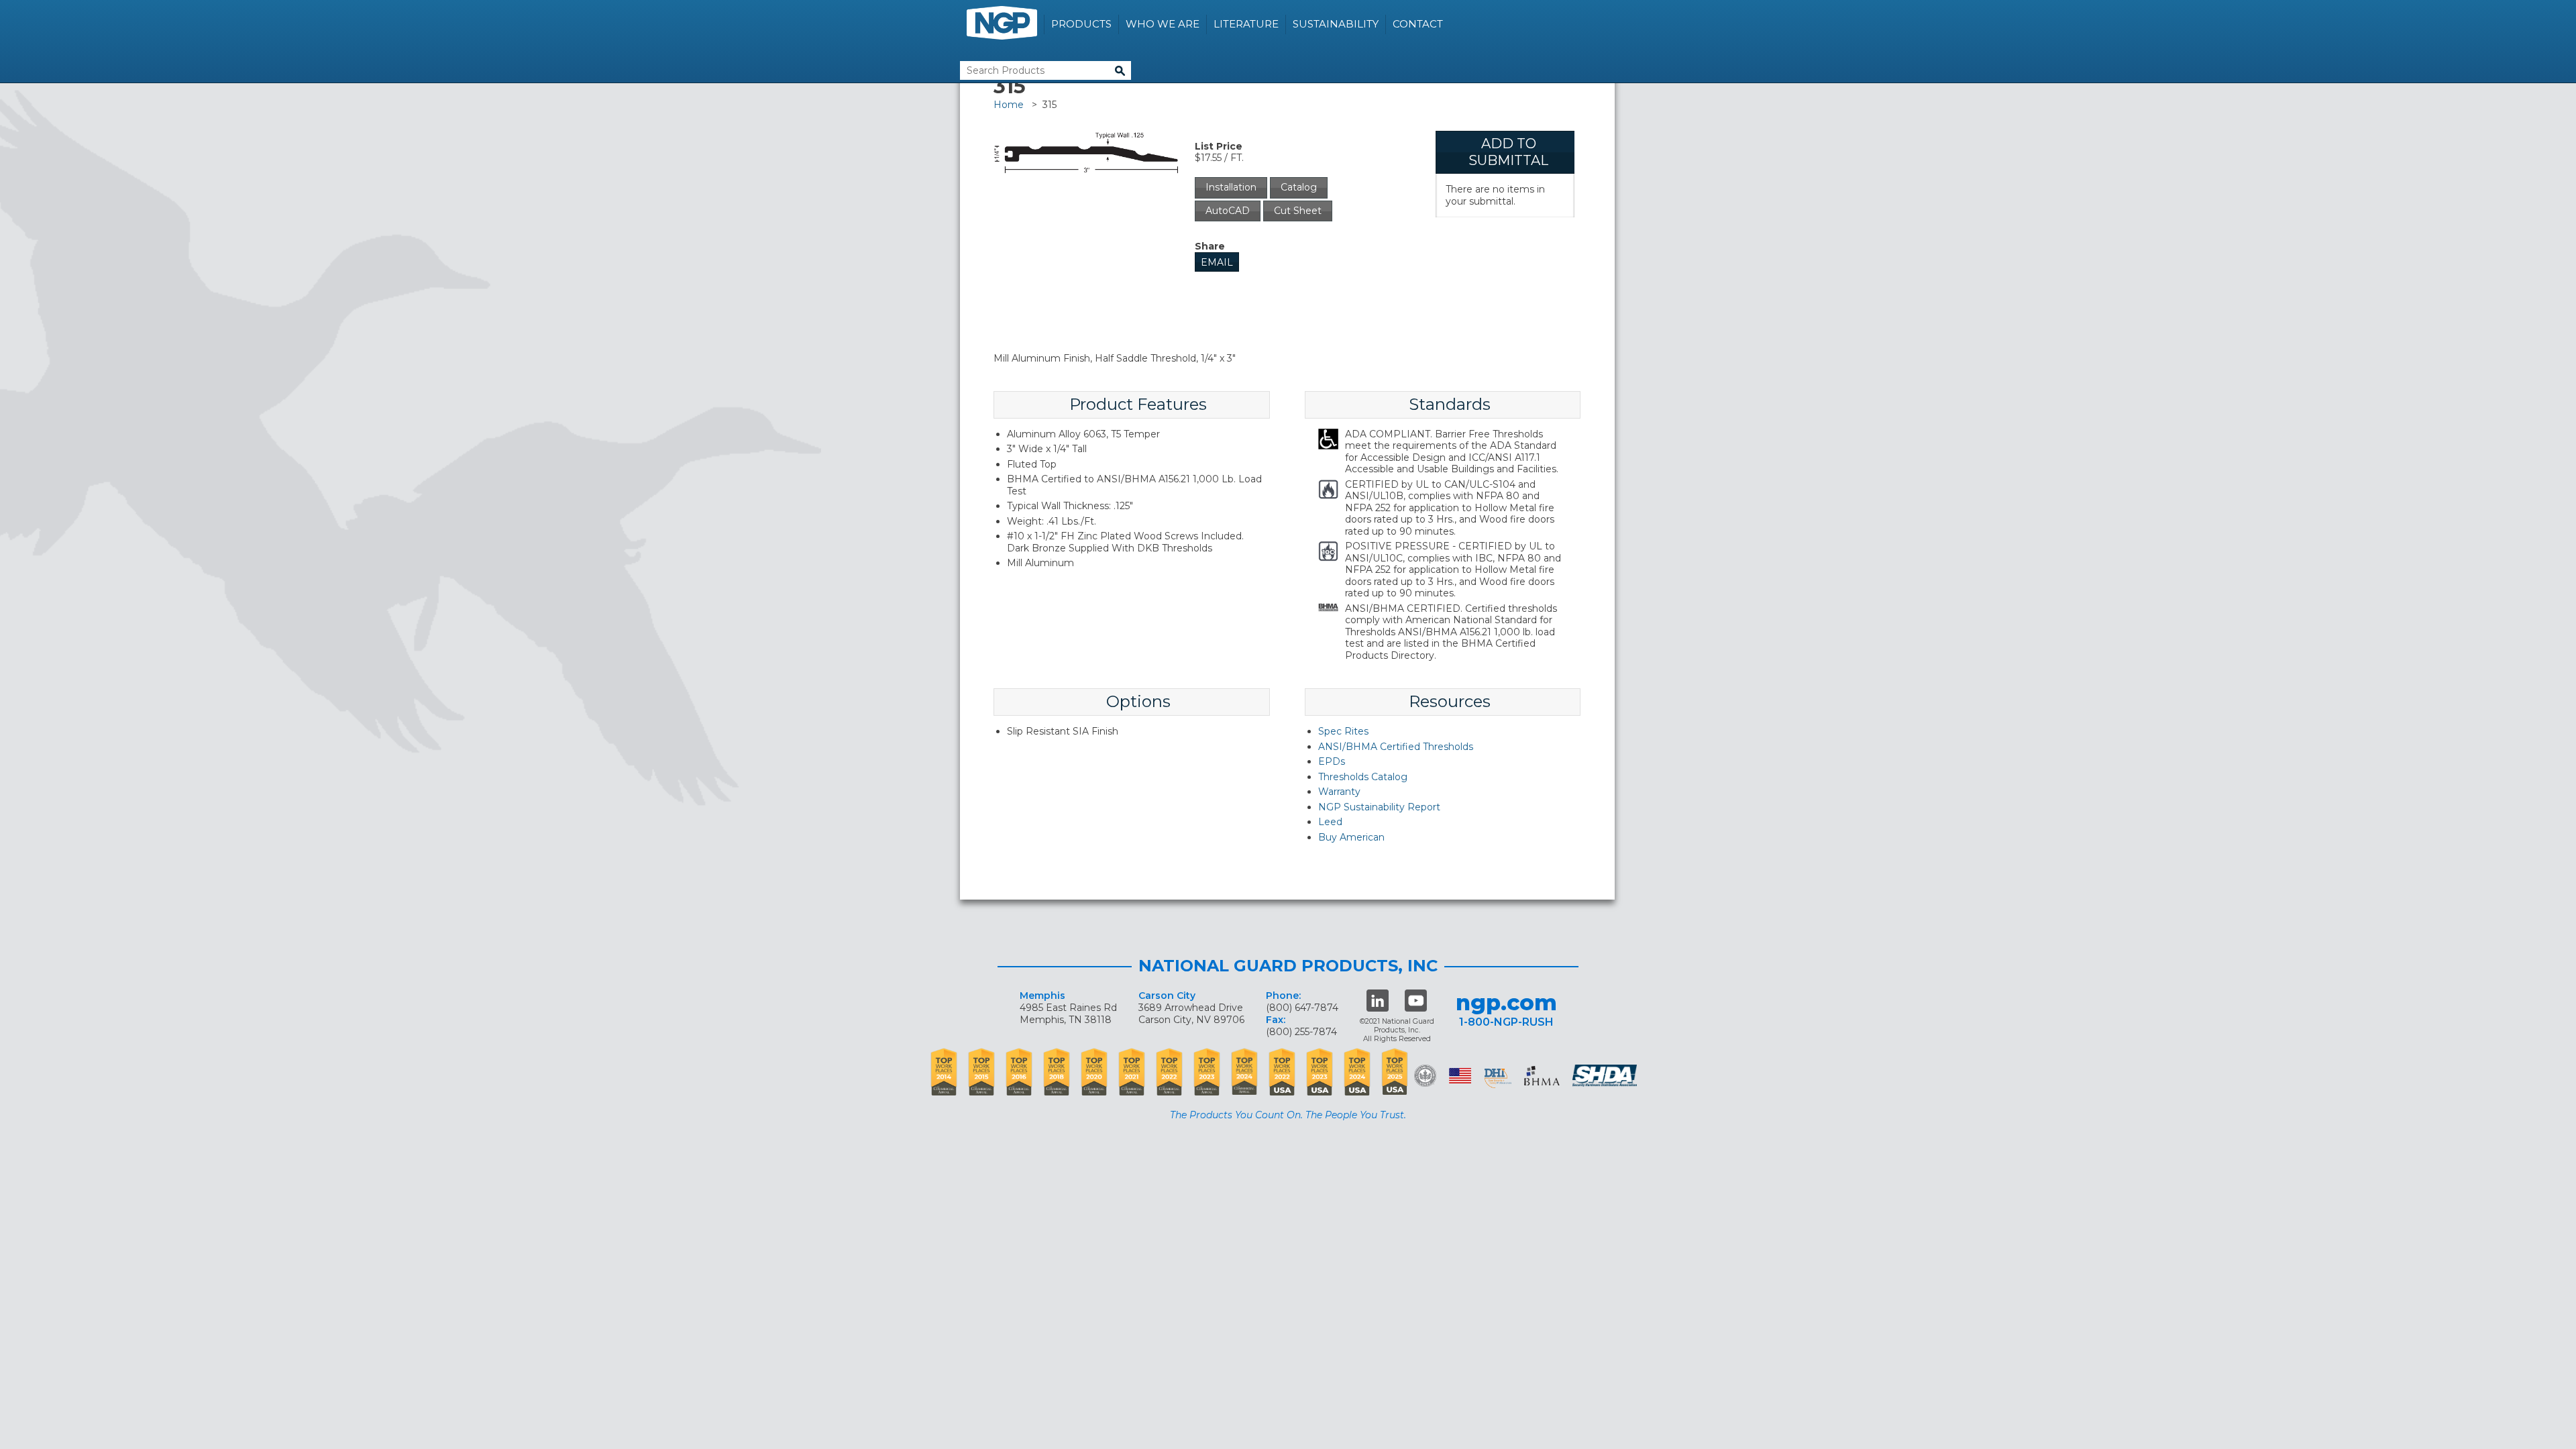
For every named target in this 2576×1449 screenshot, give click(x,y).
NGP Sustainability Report (1379, 807)
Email (1217, 262)
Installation (1231, 187)
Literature (1246, 24)
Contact (1418, 24)
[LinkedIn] (1378, 1001)
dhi (1498, 1078)
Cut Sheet (1298, 211)
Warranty (1339, 792)
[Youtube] (1416, 1001)
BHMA (1542, 1076)
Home (1009, 105)
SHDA (1606, 1076)
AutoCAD (1228, 211)
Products (1081, 24)
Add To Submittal (1508, 152)
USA (1460, 1076)
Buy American (1351, 837)
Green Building (1425, 1076)
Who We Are (1163, 24)
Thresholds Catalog (1363, 777)
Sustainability (1336, 24)
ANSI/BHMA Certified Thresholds (1396, 747)
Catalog (1299, 187)
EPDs (1332, 761)
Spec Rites (1343, 731)
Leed (1330, 822)
